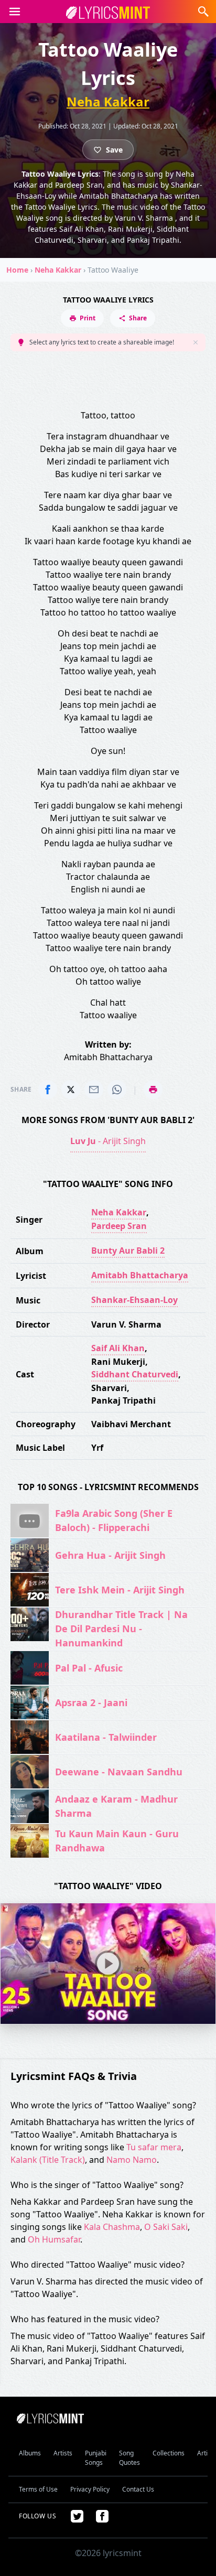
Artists (63, 2453)
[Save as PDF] (153, 1090)
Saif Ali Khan (118, 1348)
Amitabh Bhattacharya (140, 1275)
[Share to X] (71, 1090)
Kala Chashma (112, 2227)
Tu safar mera (154, 2147)
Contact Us (138, 2489)
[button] (15, 12)
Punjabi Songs (96, 2458)
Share (138, 318)
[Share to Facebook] (48, 1090)
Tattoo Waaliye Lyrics (108, 300)
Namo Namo (132, 2160)
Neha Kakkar (108, 101)
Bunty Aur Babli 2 (128, 1251)
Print (88, 318)
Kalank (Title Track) (48, 2160)
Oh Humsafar (54, 2239)
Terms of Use (38, 2489)
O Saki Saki (166, 2227)
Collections (169, 2453)
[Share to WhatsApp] (117, 1090)
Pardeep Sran (119, 1226)
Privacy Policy (90, 2489)
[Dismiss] (196, 342)
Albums (30, 2453)
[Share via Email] (94, 1090)
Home (17, 270)
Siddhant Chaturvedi (135, 1374)
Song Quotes (129, 2458)
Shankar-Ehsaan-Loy (134, 1300)
